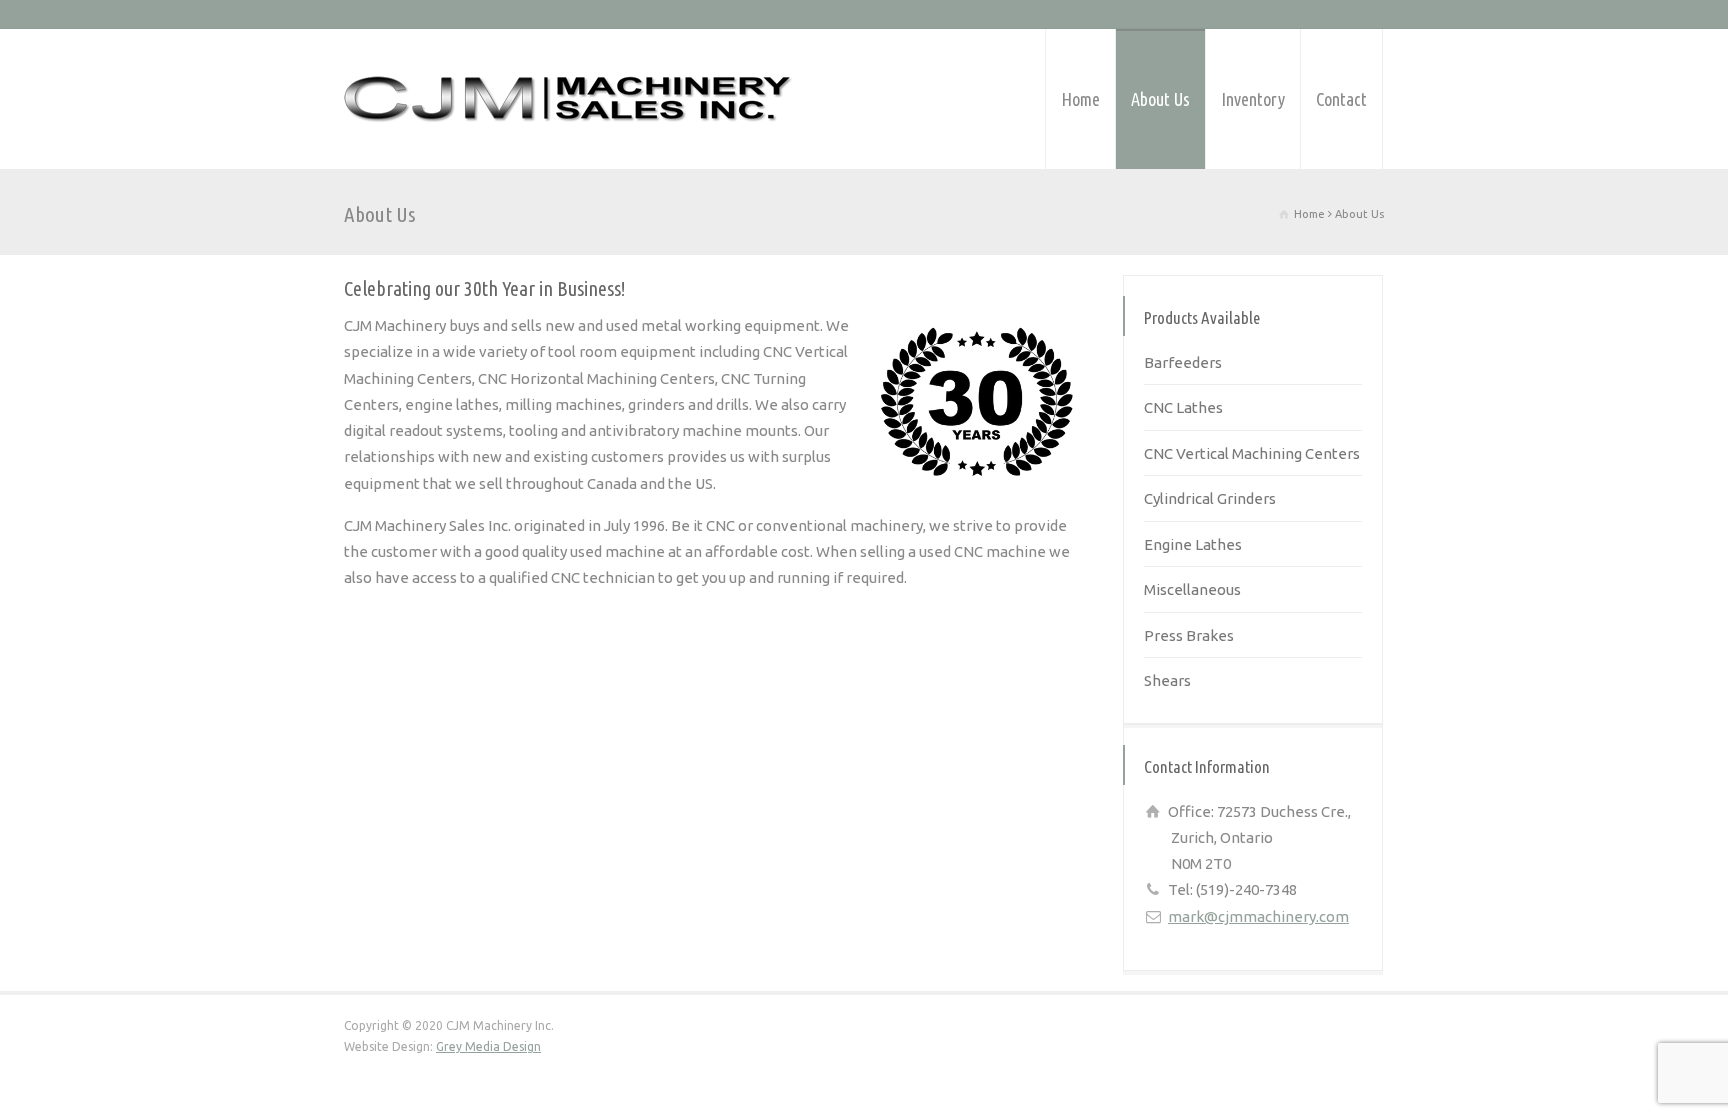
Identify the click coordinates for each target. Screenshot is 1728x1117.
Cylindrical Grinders (1210, 498)
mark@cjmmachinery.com (1258, 916)
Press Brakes (1189, 635)
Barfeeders (1183, 362)
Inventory (1253, 99)
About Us (1160, 99)
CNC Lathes (1183, 407)
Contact (1341, 99)
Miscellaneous (1192, 589)
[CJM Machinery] (569, 99)
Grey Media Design (488, 1046)
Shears (1167, 680)
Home (1080, 99)
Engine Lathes (1193, 544)
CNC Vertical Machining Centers (1252, 453)
